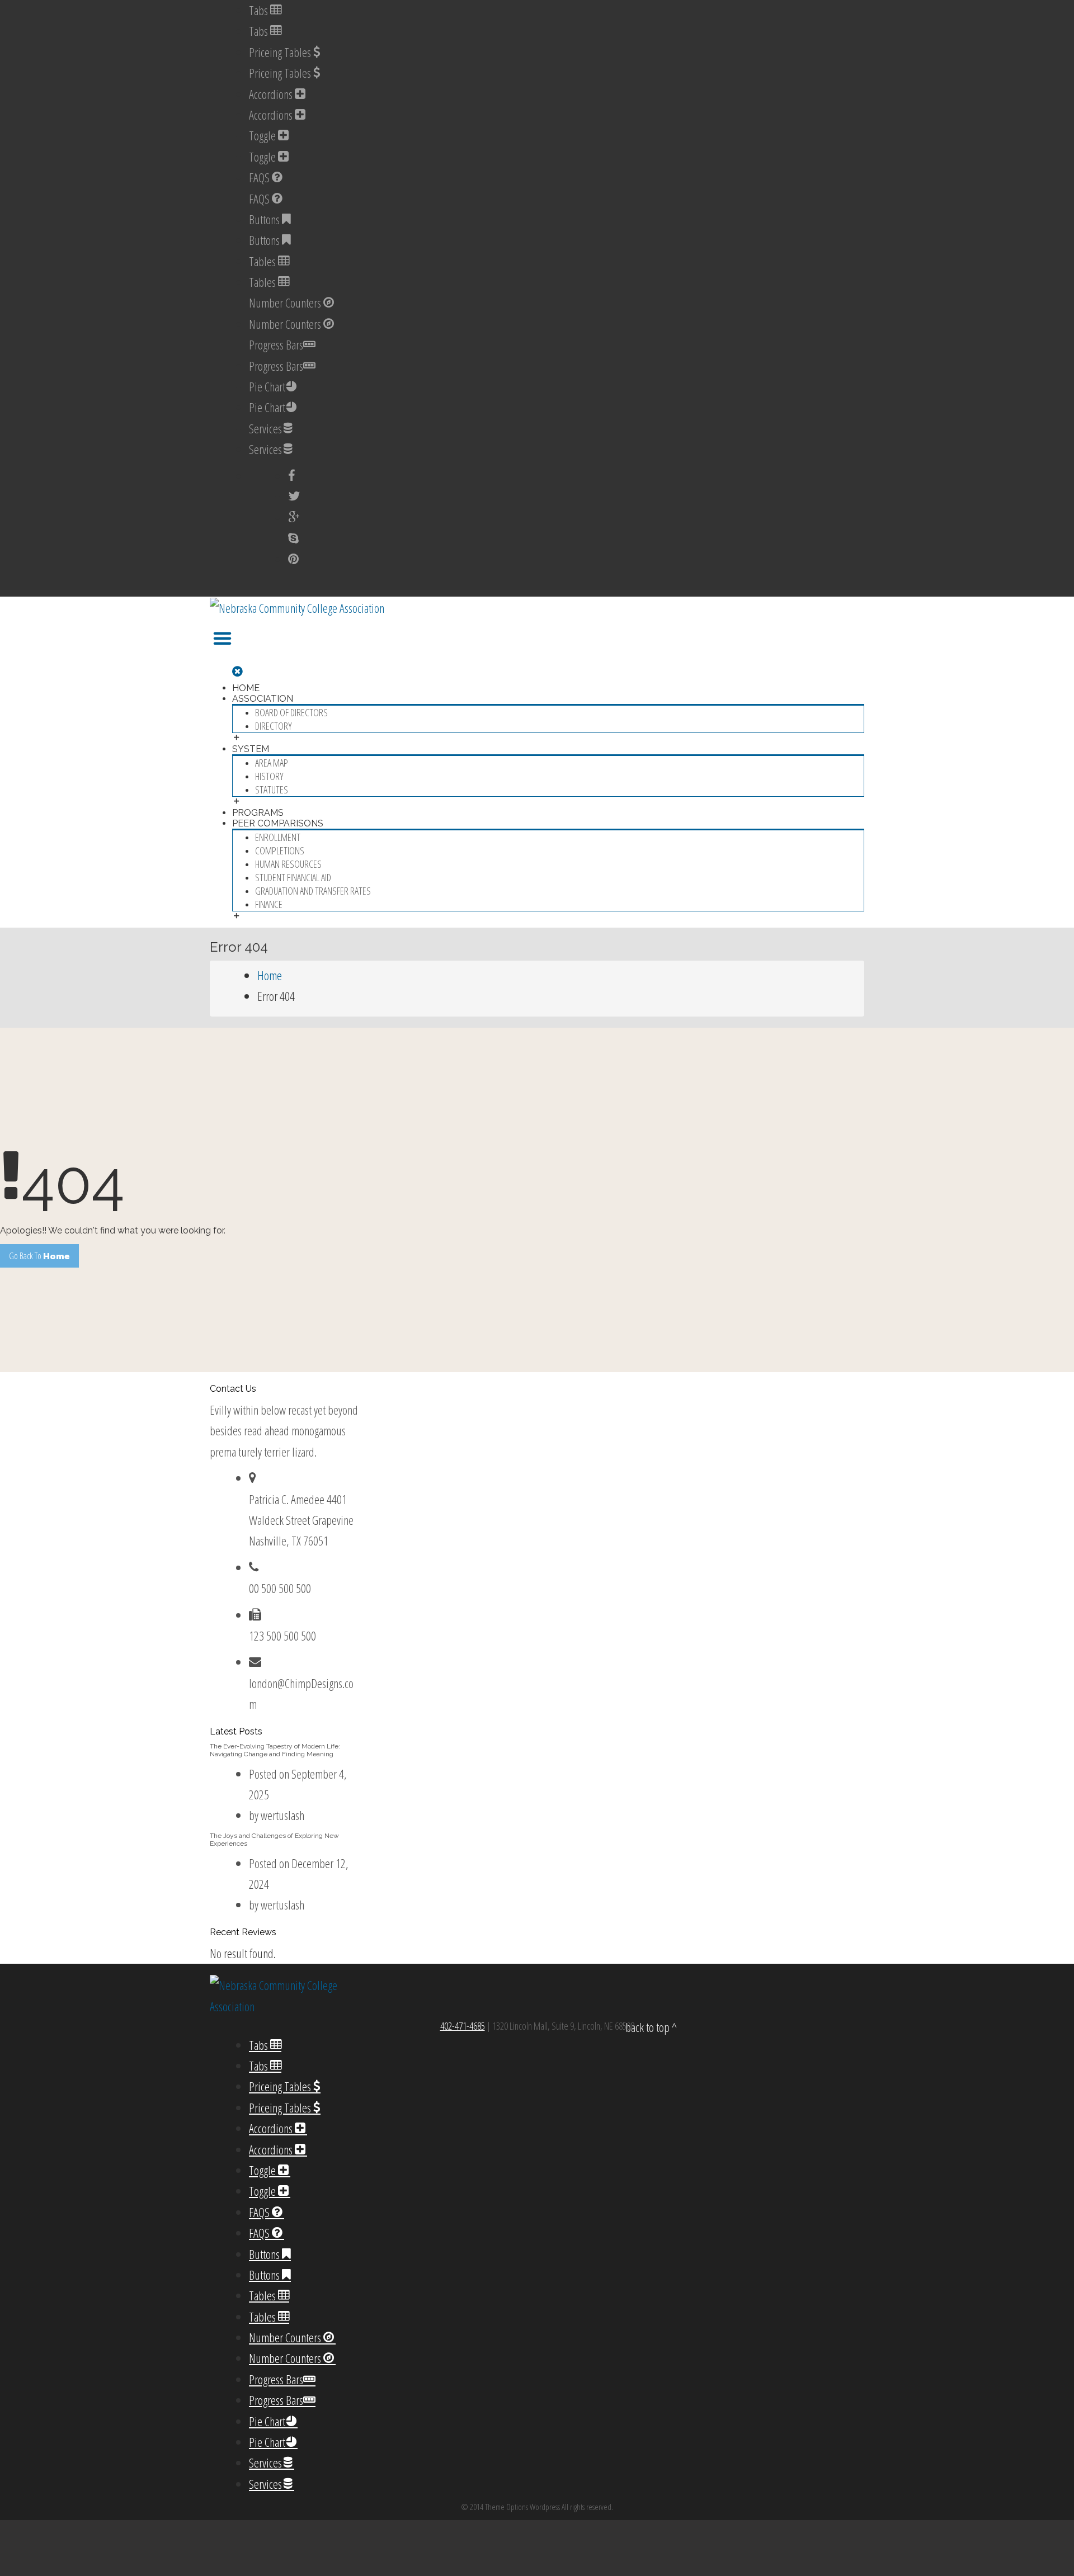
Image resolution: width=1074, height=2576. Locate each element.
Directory (274, 726)
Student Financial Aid (293, 877)
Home (246, 688)
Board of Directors (291, 712)
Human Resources (288, 864)
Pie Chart (267, 386)
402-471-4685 (463, 2026)
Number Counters (286, 302)
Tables (263, 261)
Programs (258, 813)
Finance (269, 904)
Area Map (272, 763)
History (269, 776)
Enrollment (278, 837)
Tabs (260, 10)
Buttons (265, 219)
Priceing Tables (281, 52)
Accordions (272, 94)
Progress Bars (276, 344)
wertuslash (282, 1815)
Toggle (263, 135)
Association (263, 699)
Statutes (272, 790)
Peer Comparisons (278, 823)
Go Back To (39, 1256)
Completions (280, 850)
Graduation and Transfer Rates (313, 891)
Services (265, 428)
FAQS (260, 177)
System (251, 749)
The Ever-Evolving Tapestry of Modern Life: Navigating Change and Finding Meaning (275, 1750)
